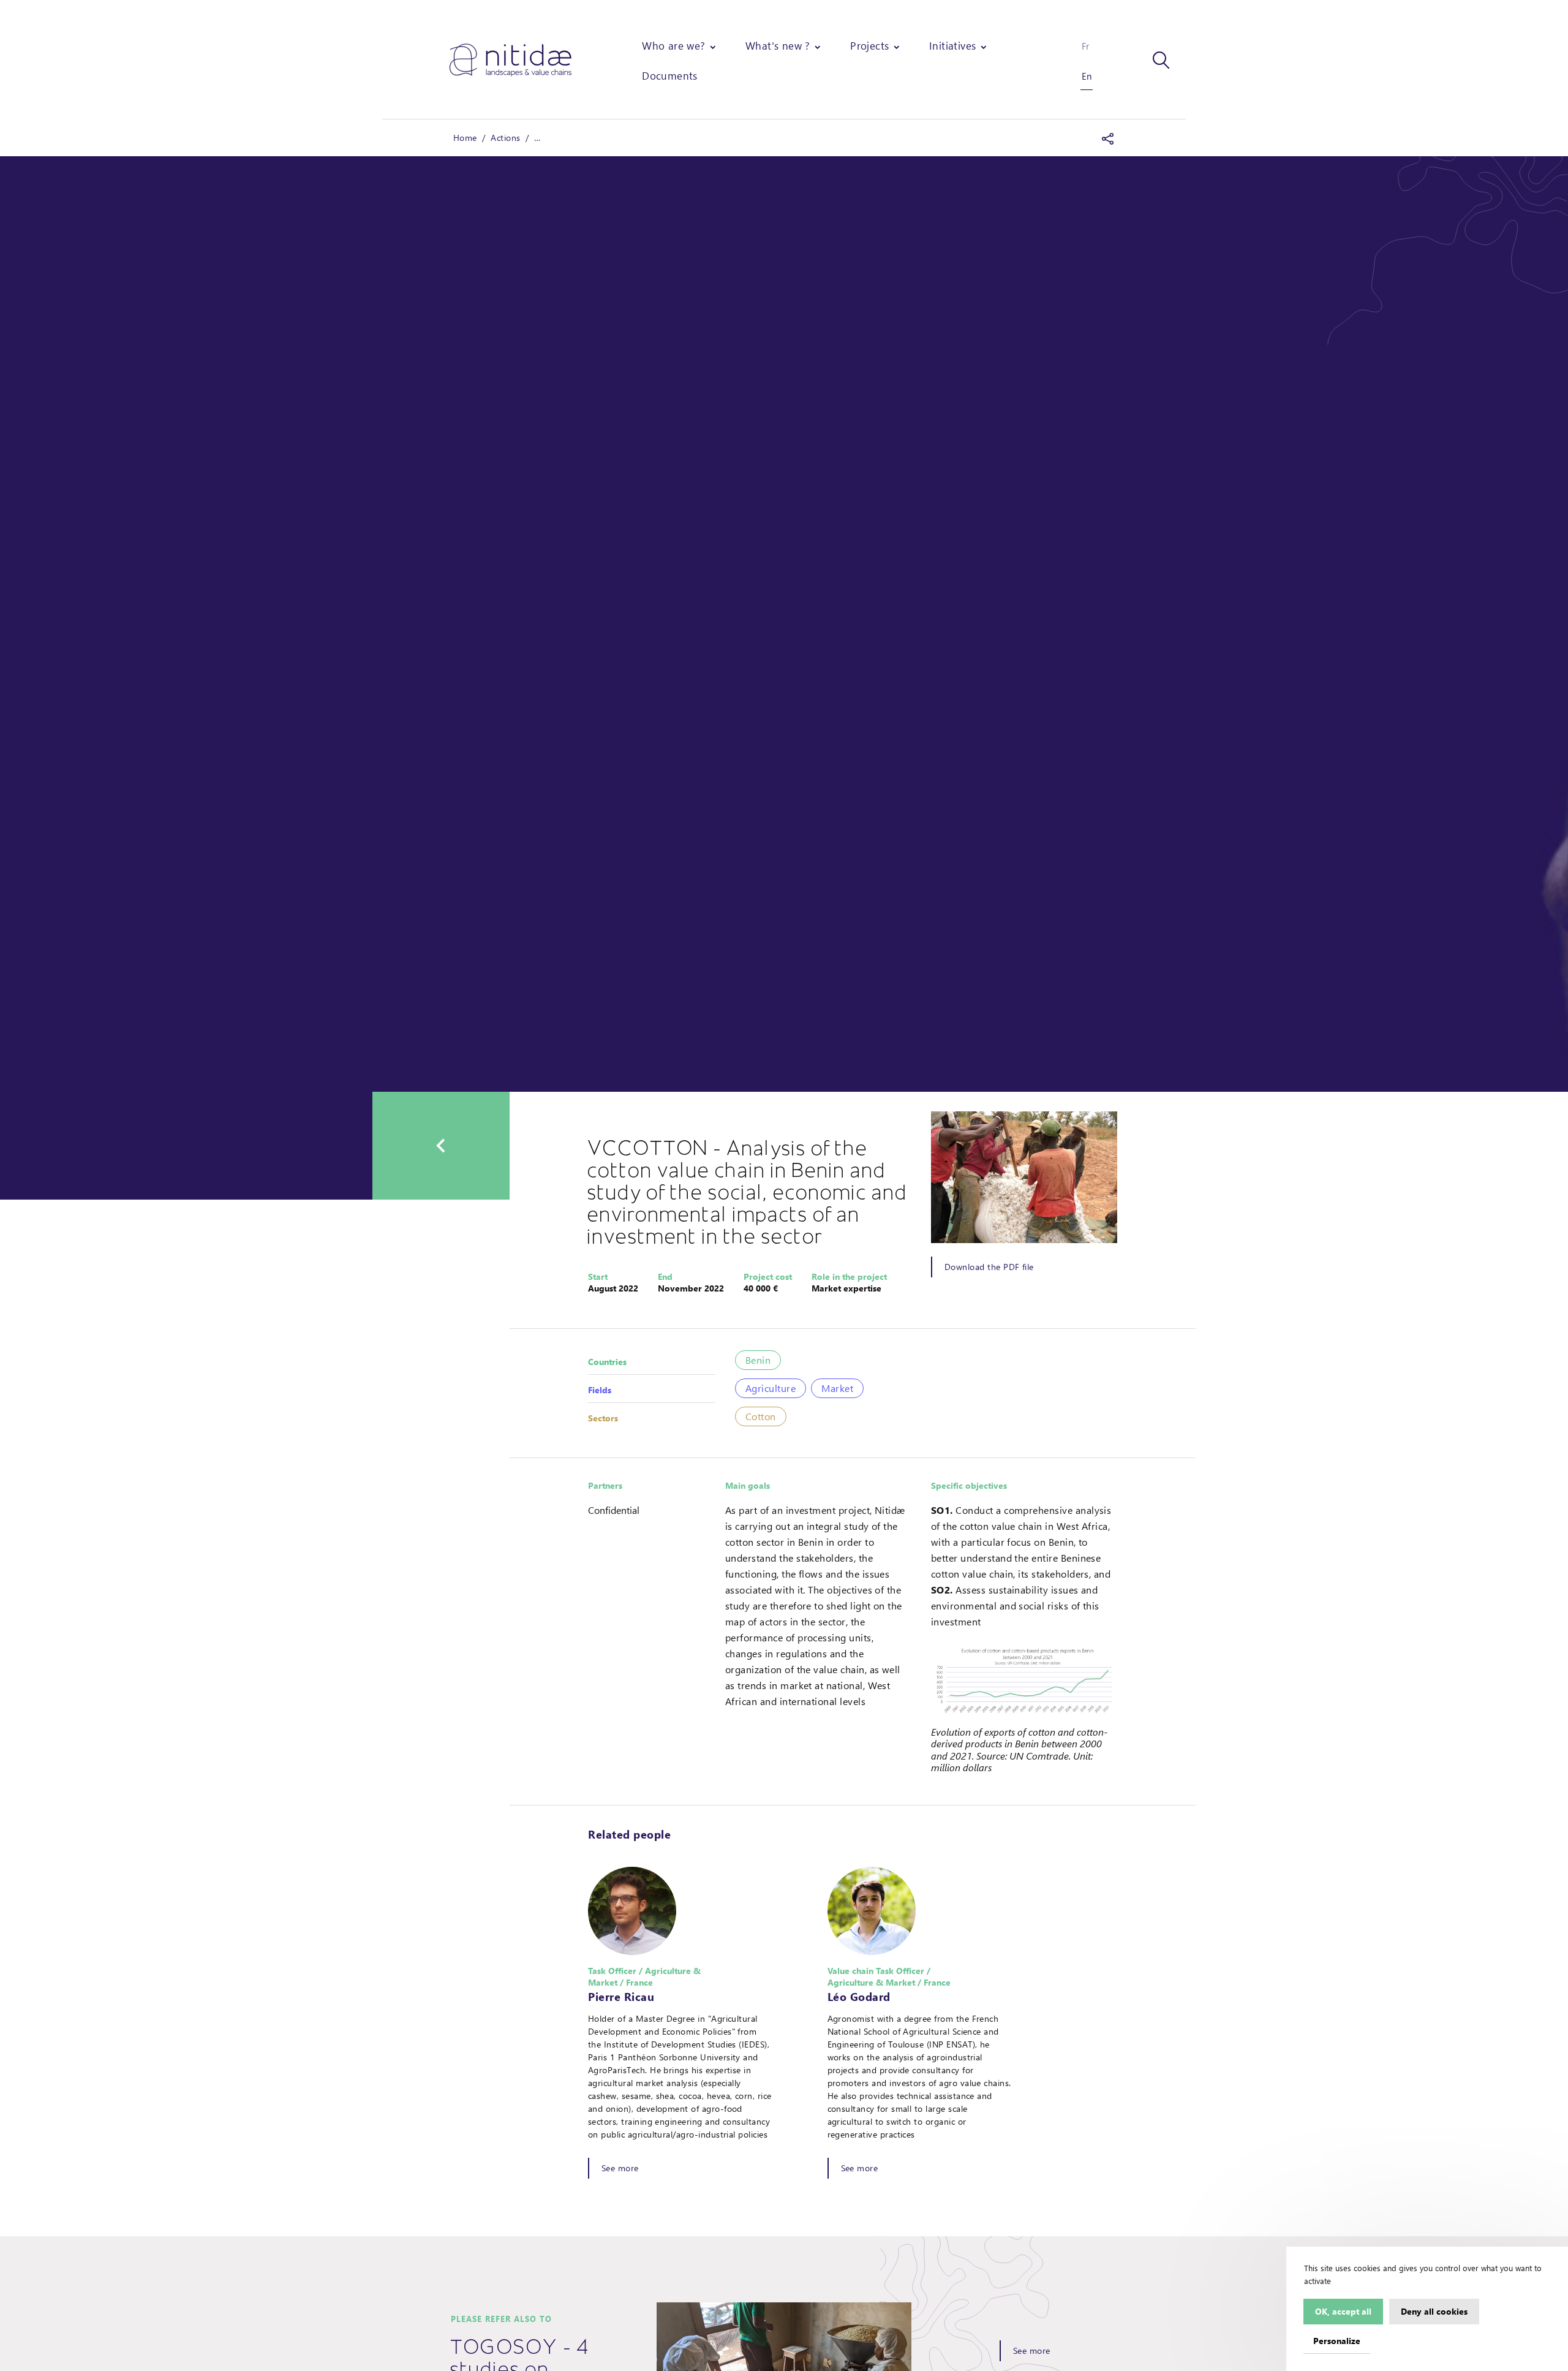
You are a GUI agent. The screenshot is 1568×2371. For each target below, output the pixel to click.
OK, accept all (1343, 2311)
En (1087, 76)
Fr (1085, 46)
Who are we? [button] (673, 45)
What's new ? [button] (778, 45)
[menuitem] (680, 46)
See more (620, 2168)
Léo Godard (859, 1997)
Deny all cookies (1434, 2311)
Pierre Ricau (621, 1997)
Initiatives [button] (952, 45)
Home (465, 138)
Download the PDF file (989, 1267)
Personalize (1337, 2340)
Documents (670, 75)
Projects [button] (869, 45)
